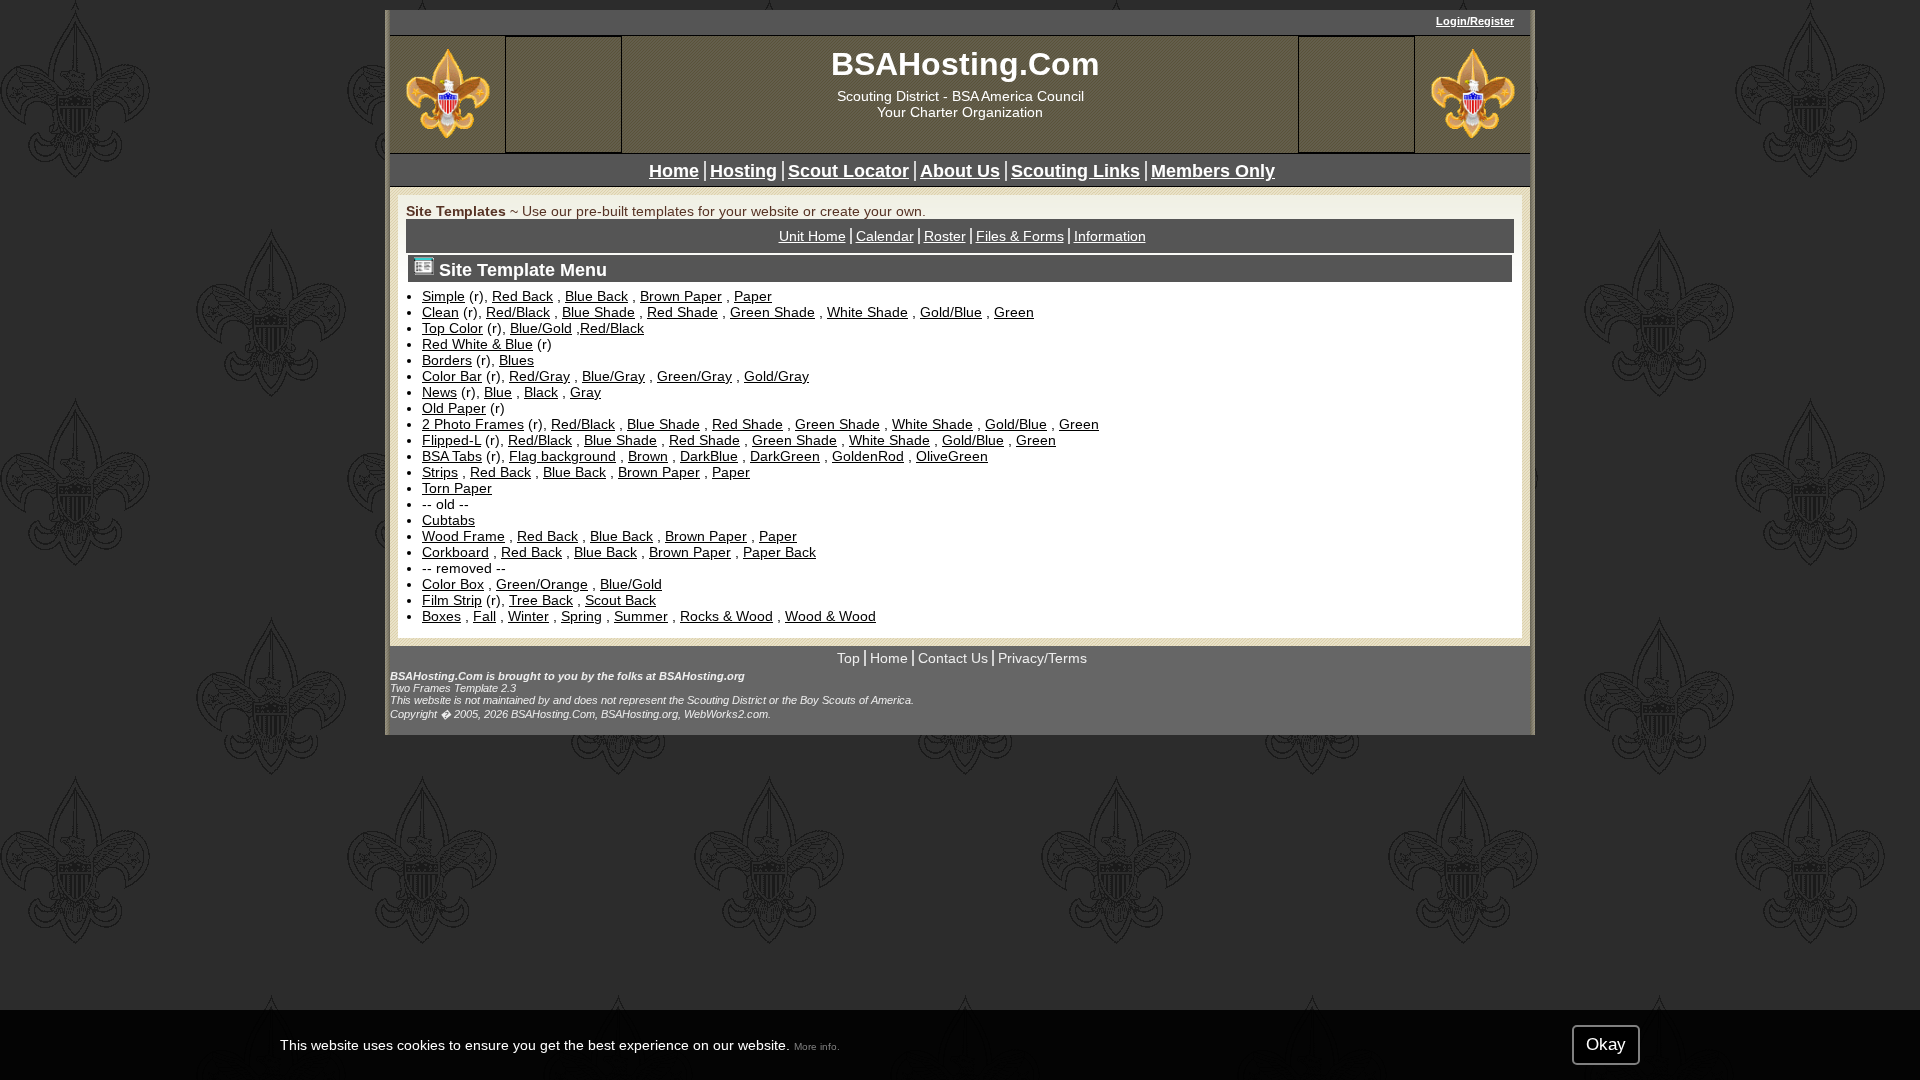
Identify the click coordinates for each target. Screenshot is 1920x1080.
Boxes (441, 616)
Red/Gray (539, 376)
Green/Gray (694, 376)
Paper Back (779, 552)
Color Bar (452, 376)
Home (674, 171)
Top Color (452, 328)
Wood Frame (463, 536)
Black (541, 392)
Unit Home (812, 236)
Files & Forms (1020, 236)
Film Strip (452, 600)
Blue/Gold (541, 328)
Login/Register (1475, 21)
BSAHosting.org (702, 676)
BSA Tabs (452, 456)
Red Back (522, 296)
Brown (648, 456)
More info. (817, 1046)
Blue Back (596, 296)
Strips (440, 472)
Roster (945, 236)
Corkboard (455, 552)
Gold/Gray (776, 376)
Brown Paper (681, 296)
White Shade (867, 312)
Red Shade (682, 312)
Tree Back (541, 600)
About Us (960, 171)
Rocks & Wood (726, 616)
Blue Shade (598, 312)
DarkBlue (709, 456)
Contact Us (953, 658)
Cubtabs (448, 520)
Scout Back (620, 600)
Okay (1606, 1044)
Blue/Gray (613, 376)
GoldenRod (868, 456)
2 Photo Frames (473, 424)
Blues (516, 360)
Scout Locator (848, 171)
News (439, 392)
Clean (440, 312)
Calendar (885, 236)
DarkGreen (785, 456)
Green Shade (772, 312)
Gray (585, 392)
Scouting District (888, 96)
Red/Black (518, 312)
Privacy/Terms (1042, 658)
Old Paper (454, 408)
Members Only (1213, 171)
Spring (581, 616)
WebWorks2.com (726, 714)
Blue (498, 392)
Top (848, 658)
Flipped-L (451, 440)
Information (1110, 236)
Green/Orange (542, 584)
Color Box (453, 584)
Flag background (562, 456)
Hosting (743, 171)
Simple (443, 296)
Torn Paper (457, 488)
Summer (641, 616)
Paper (753, 296)
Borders (447, 360)
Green (1014, 312)
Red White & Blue (477, 344)
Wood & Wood (830, 616)
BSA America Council (1018, 96)
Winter (528, 616)
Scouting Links (1075, 171)
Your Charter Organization (960, 112)
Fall (484, 616)
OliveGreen (952, 456)
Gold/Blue (951, 312)
